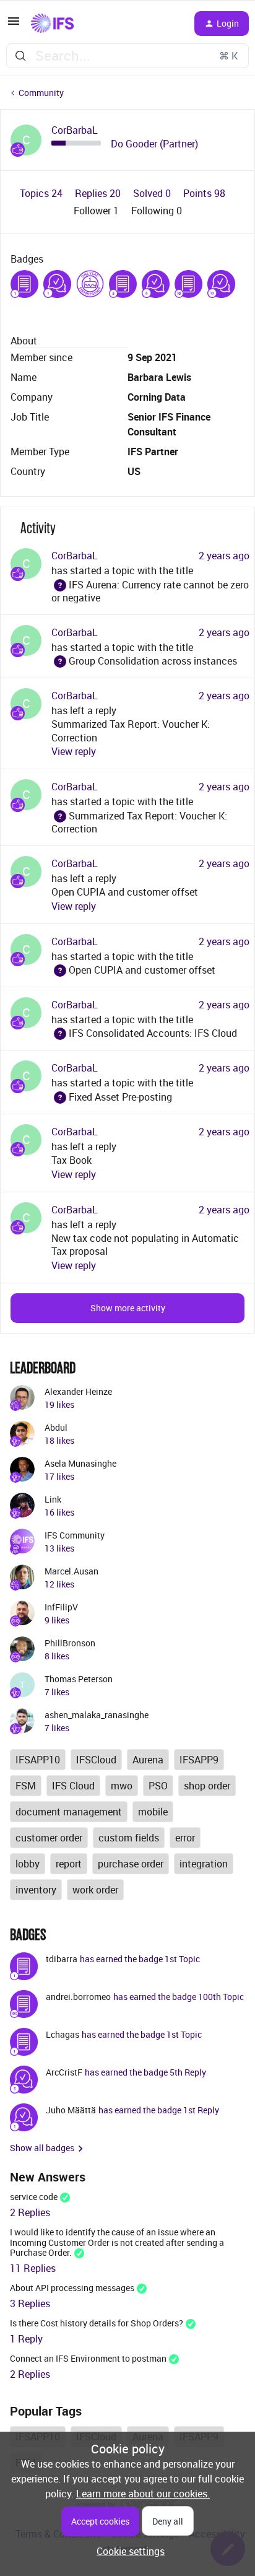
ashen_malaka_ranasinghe (97, 1715)
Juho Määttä (71, 2110)
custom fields (129, 1838)
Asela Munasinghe (80, 1463)
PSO (158, 1786)
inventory (36, 1890)
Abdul (56, 1427)
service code (34, 2197)
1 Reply (26, 2339)
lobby (28, 1864)
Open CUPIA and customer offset (125, 892)
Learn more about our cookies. (143, 2494)
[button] (14, 25)
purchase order (131, 1864)
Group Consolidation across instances (144, 661)
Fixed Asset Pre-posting (112, 1097)
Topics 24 (42, 193)
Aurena (148, 1760)
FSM (26, 1786)
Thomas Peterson (79, 1679)
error (185, 1838)
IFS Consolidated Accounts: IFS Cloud (144, 1033)
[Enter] (20, 56)
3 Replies (30, 2303)
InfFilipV (61, 1607)
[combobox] (127, 56)
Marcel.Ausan (71, 1571)
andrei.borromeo (78, 1997)
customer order (49, 1838)
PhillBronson (70, 1643)
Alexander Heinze (78, 1391)
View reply (74, 751)
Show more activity (128, 1308)
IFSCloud (96, 1760)
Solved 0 (153, 193)
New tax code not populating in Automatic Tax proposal (145, 1245)
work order (95, 1890)
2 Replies (30, 2212)
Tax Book (71, 1160)
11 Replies (33, 2268)
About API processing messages (72, 2288)
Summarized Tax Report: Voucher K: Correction (139, 822)
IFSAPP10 (38, 1760)
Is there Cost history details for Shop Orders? (97, 2323)
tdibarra (62, 1959)
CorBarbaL (75, 130)
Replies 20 (99, 193)
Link (53, 1499)
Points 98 (204, 193)
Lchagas (63, 2034)
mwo (122, 1786)
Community (41, 93)
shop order (207, 1786)
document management (69, 1812)
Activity (38, 528)
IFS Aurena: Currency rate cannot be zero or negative (150, 591)
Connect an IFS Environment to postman (88, 2358)
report (69, 1864)
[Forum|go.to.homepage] (52, 24)
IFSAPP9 (199, 1760)
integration (204, 1864)
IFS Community (75, 1535)
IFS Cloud (73, 1786)
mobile (153, 1812)
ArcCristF (64, 2072)
